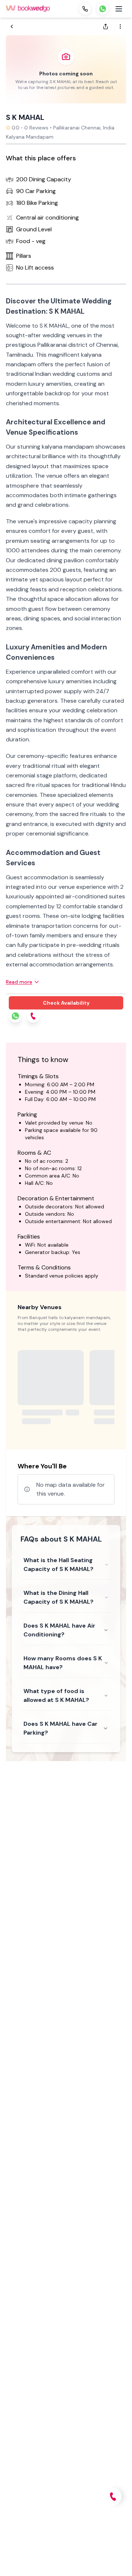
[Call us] (85, 9)
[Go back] (12, 26)
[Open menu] (119, 9)
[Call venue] (113, 2497)
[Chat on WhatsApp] (103, 9)
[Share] (106, 26)
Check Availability (66, 1003)
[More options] (120, 26)
